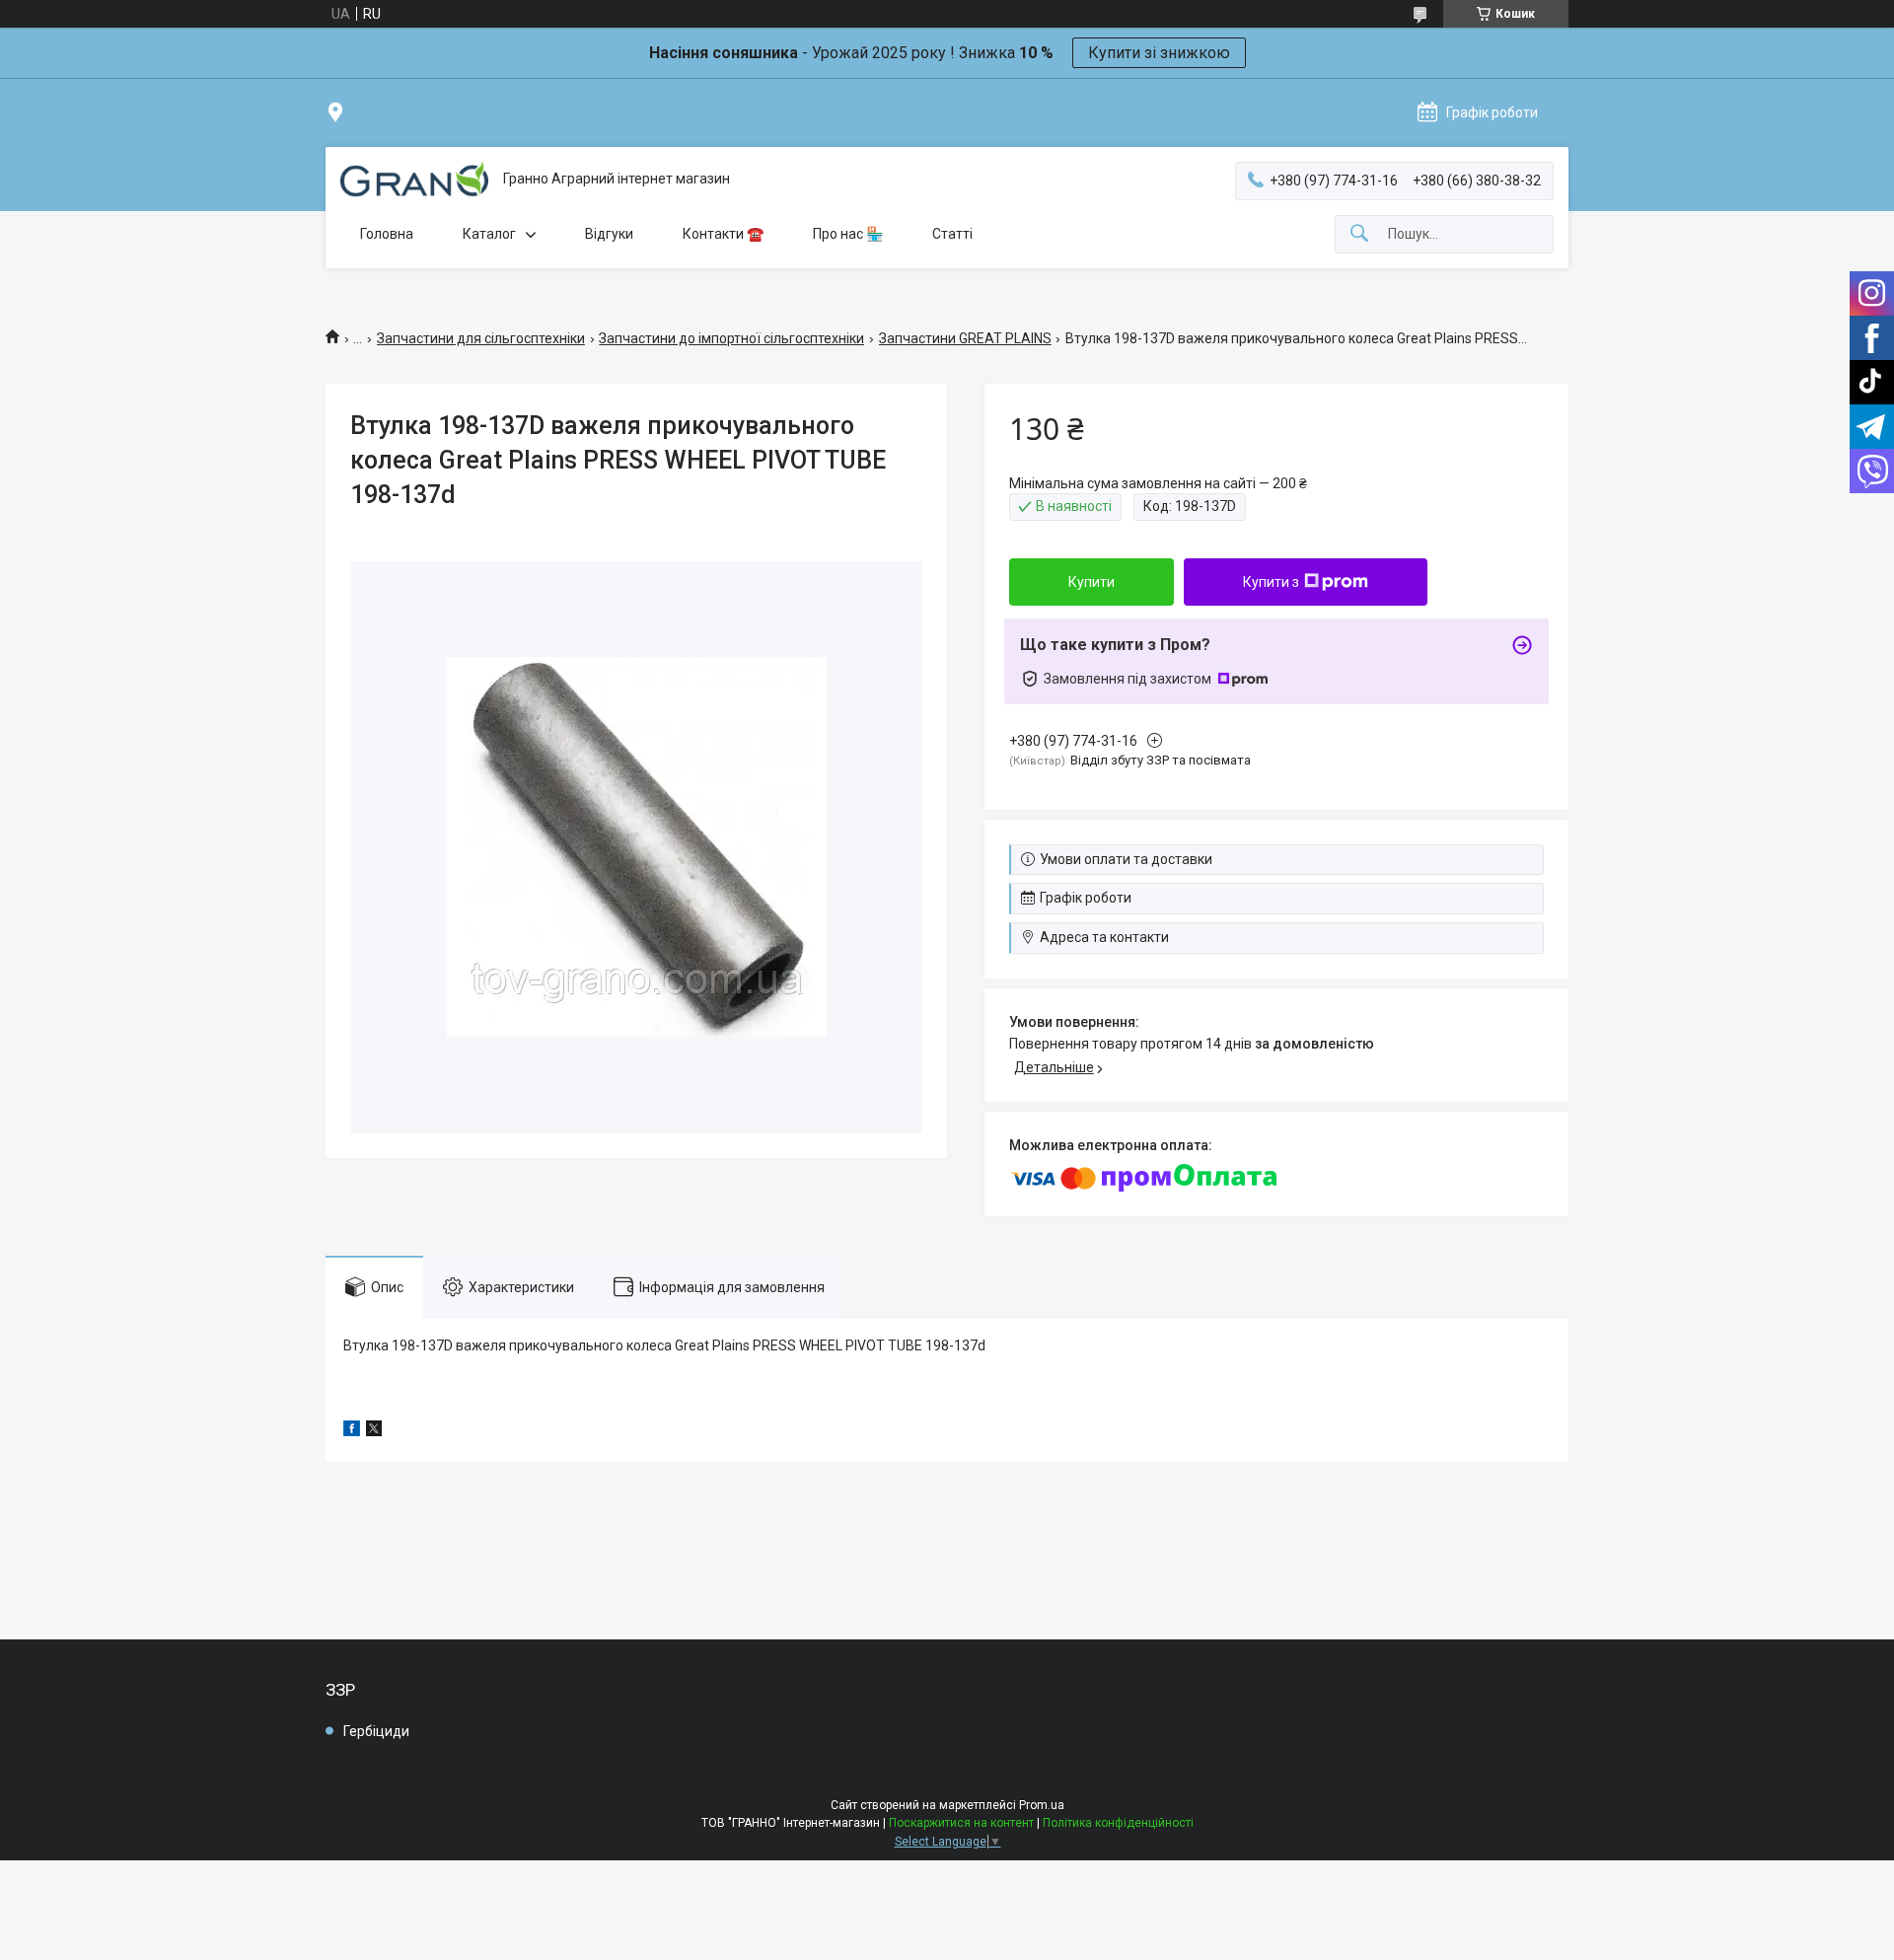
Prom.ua (1042, 1805)
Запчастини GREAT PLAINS (965, 338)
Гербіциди (376, 1731)
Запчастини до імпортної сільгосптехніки (731, 338)
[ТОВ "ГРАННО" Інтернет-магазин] (414, 180)
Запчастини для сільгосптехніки (481, 338)
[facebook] (352, 1431)
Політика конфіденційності (1118, 1823)
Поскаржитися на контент (961, 1823)
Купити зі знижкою (1159, 53)
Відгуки (609, 234)
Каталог (489, 234)
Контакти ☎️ (723, 234)
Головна (387, 234)
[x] (374, 1431)
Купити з (1271, 582)
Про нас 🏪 (848, 234)
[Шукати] (1359, 234)
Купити (1092, 582)
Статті (952, 234)
